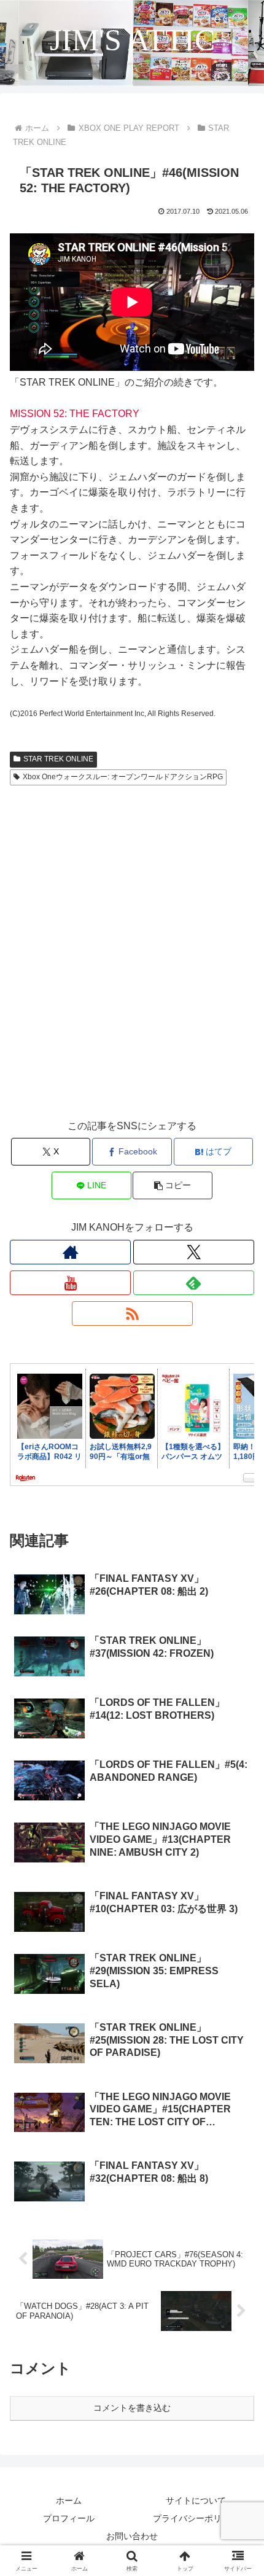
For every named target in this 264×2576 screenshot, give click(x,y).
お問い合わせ (132, 2536)
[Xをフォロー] (194, 1252)
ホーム (69, 2500)
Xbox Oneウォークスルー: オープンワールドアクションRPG (123, 777)
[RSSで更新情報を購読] (132, 1313)
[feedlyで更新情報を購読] (194, 1283)
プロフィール (69, 2518)
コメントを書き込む (132, 2408)
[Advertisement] (132, 964)
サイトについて (196, 2500)
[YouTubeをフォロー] (70, 1283)
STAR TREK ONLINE (58, 759)
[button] (172, 1185)
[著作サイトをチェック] (70, 1252)
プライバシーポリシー (196, 2518)
